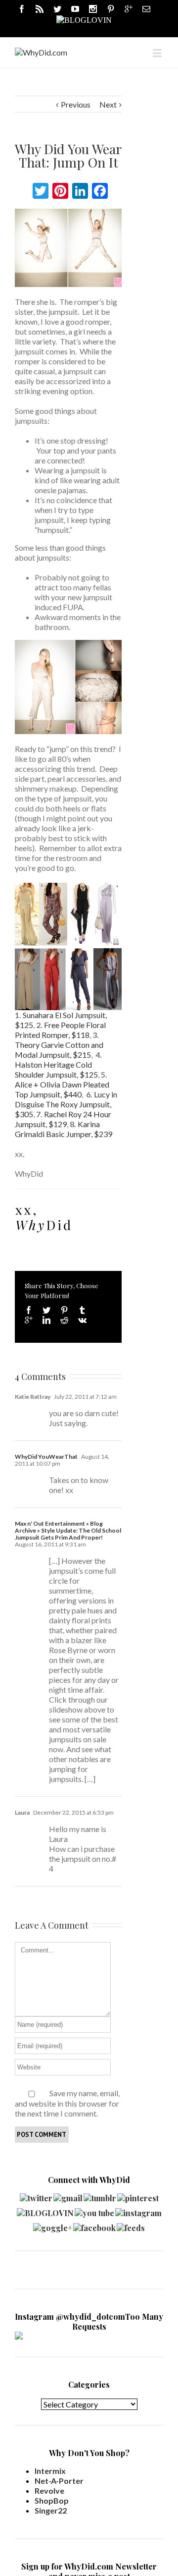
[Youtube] (75, 9)
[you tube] (94, 2210)
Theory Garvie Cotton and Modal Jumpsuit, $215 (59, 1050)
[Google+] (29, 1320)
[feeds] (131, 2225)
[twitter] (36, 2196)
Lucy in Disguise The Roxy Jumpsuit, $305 (66, 1104)
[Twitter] (57, 9)
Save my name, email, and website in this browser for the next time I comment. (67, 2103)
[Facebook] (22, 9)
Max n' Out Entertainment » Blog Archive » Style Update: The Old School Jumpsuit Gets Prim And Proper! (68, 1530)
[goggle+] (53, 2225)
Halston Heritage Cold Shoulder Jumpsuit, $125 (56, 1069)
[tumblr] (100, 2196)
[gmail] (68, 2196)
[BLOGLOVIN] (84, 19)
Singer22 (51, 2510)
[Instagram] (93, 9)
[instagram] (138, 2210)
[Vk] (82, 1320)
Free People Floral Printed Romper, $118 (60, 1030)
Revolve (49, 2490)
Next (108, 104)
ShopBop (52, 2500)
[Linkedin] (46, 1320)
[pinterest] (138, 2196)
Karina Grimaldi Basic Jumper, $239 (64, 1129)
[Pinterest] (111, 9)
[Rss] (40, 9)
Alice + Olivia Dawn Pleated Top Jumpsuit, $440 (62, 1089)
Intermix (50, 2471)
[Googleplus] (129, 9)
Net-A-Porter (59, 2481)
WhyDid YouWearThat (46, 1457)
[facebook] (94, 2225)
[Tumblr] (82, 1310)
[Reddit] (64, 1320)
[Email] (146, 9)
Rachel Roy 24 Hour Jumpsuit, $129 (63, 1119)
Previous (76, 104)
